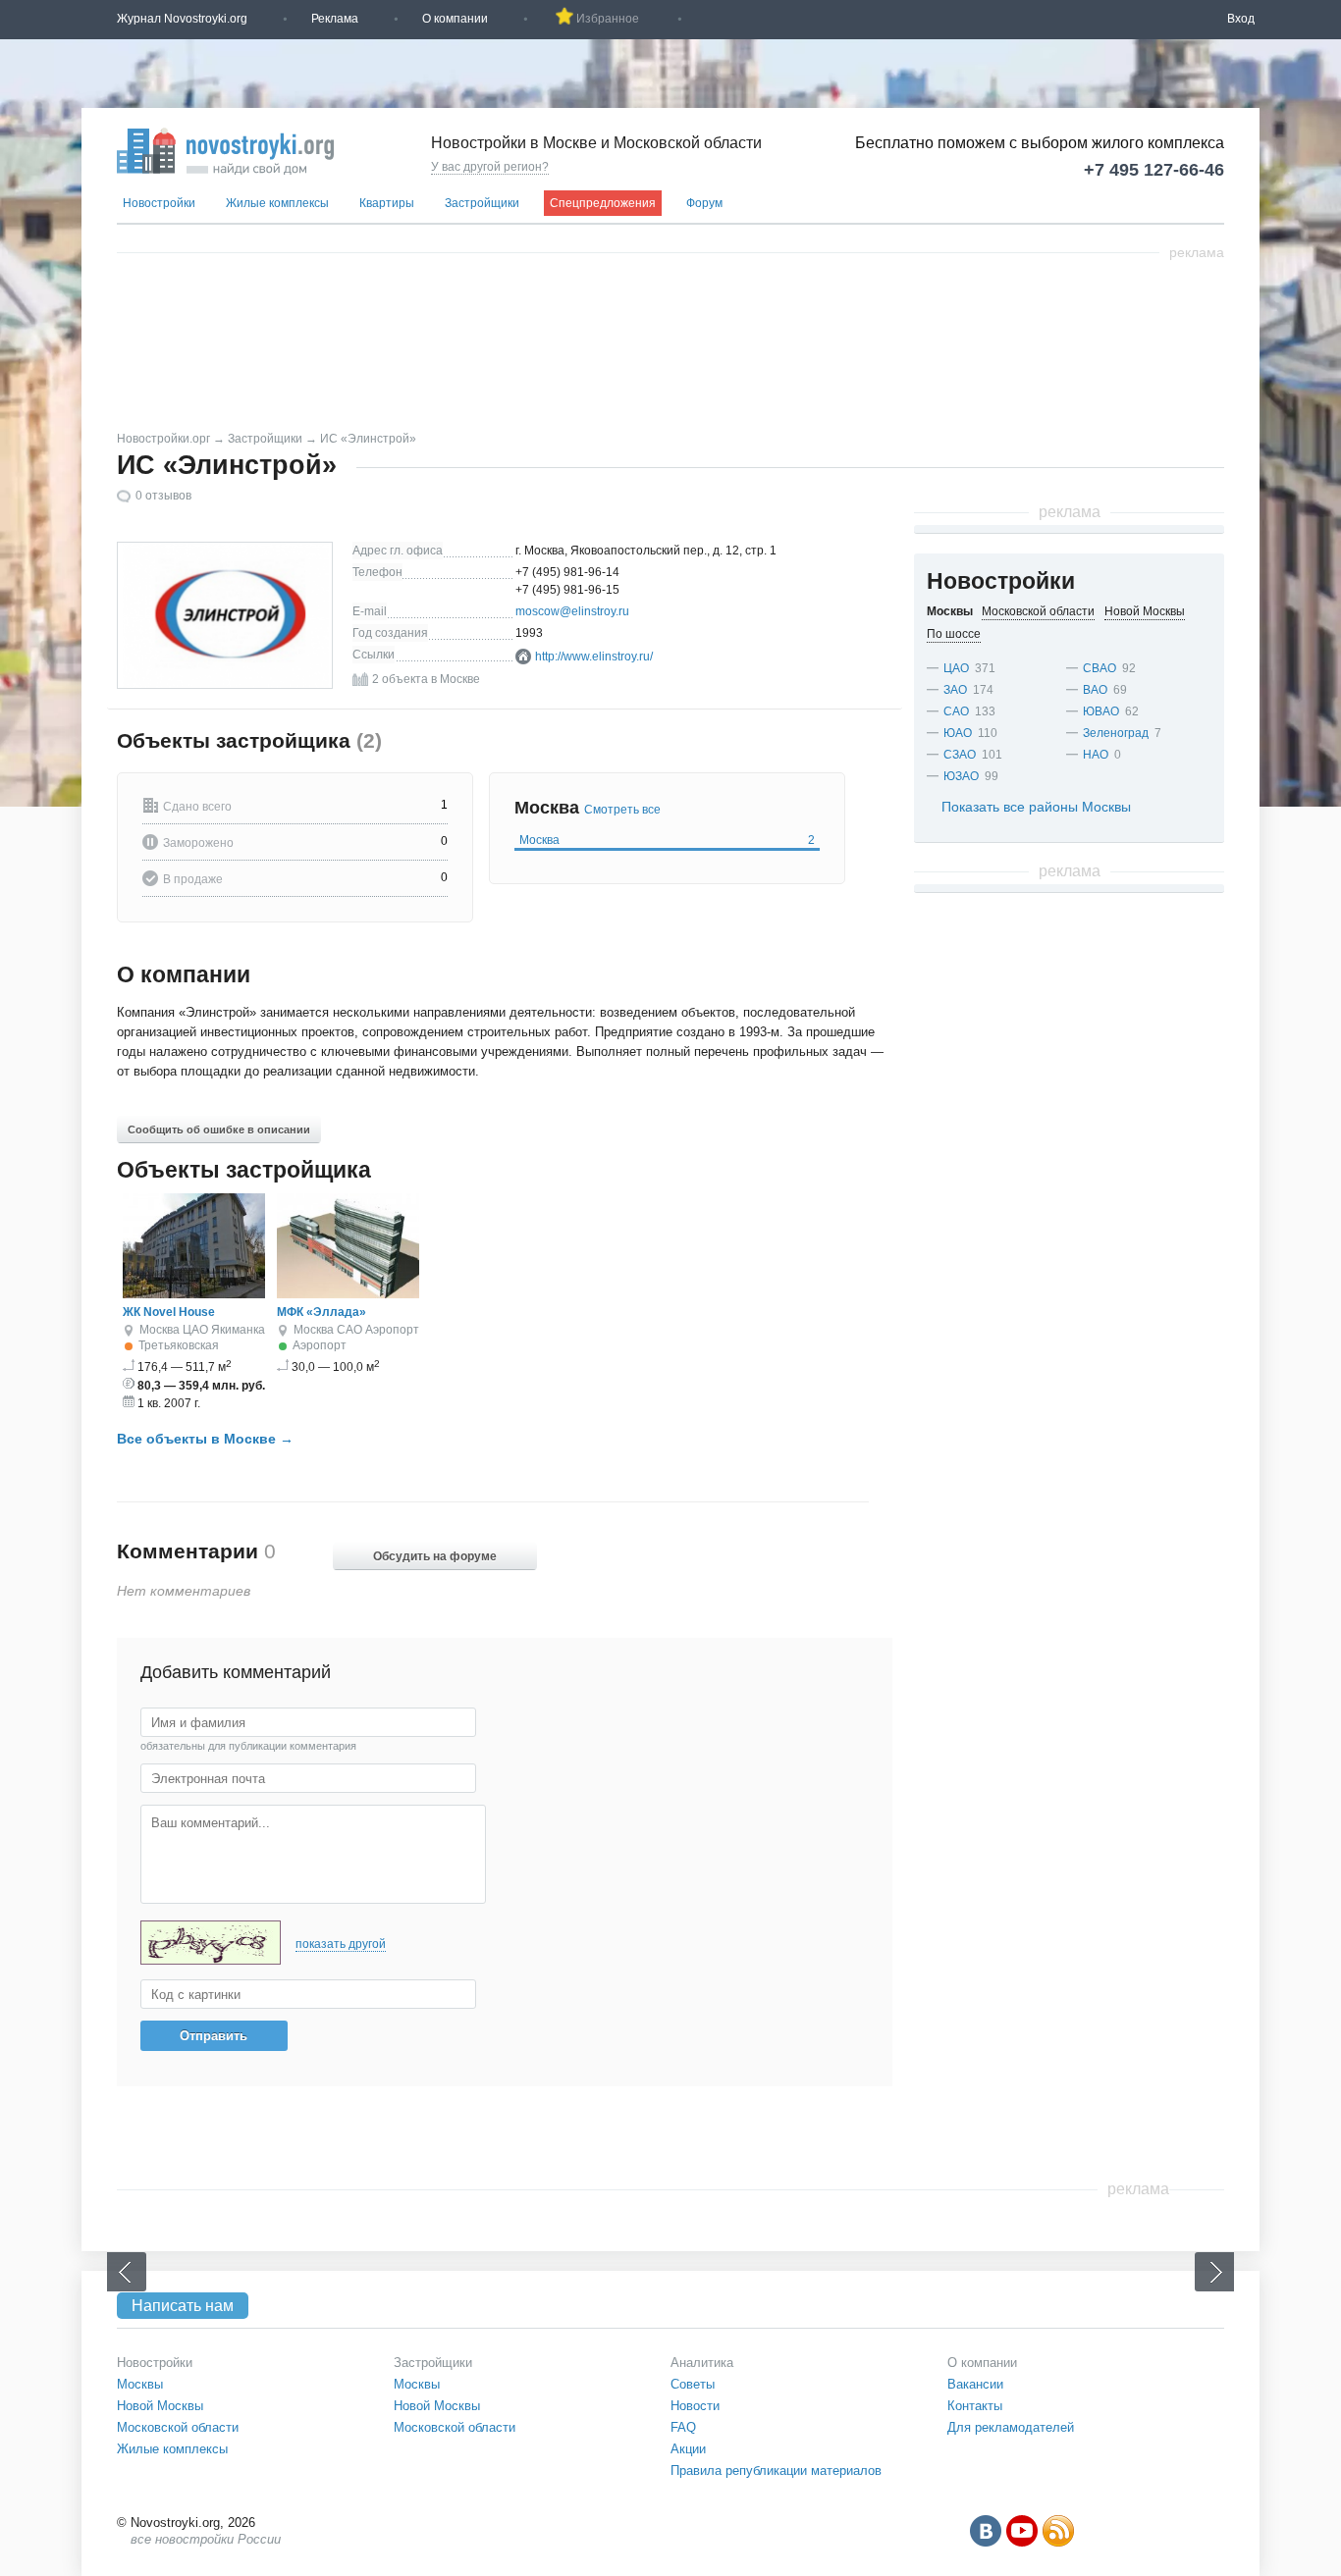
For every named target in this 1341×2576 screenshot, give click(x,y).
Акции (688, 2449)
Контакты (975, 2406)
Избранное (608, 19)
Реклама (335, 19)
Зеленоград (1116, 733)
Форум (704, 203)
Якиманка (238, 1330)
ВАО (1095, 690)
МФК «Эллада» (322, 1312)
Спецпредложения (603, 203)
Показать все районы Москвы (1036, 807)
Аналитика (702, 2363)
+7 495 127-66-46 (1154, 170)
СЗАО (960, 755)
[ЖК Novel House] (194, 1294)
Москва (667, 840)
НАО (1096, 755)
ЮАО (958, 733)
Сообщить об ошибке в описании (219, 1130)
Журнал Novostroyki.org (182, 19)
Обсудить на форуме (435, 1556)
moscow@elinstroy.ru (572, 611)
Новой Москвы (160, 2406)
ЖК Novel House (169, 1312)
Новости (695, 2406)
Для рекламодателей (1011, 2427)
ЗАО (955, 690)
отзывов (163, 496)
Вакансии (975, 2384)
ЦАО (195, 1330)
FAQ (683, 2427)
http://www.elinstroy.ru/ (594, 657)
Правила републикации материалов (776, 2471)
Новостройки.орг (163, 439)
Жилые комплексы (277, 203)
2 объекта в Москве (426, 679)
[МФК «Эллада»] (348, 1294)
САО (349, 1330)
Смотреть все (622, 810)
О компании (455, 19)
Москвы (140, 2384)
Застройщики (482, 203)
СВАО (1100, 668)
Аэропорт (392, 1330)
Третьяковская (179, 1345)
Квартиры (387, 203)
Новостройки (159, 203)
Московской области (178, 2427)
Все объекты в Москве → (205, 1439)
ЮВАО (1101, 711)
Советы (693, 2384)
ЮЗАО (961, 776)
